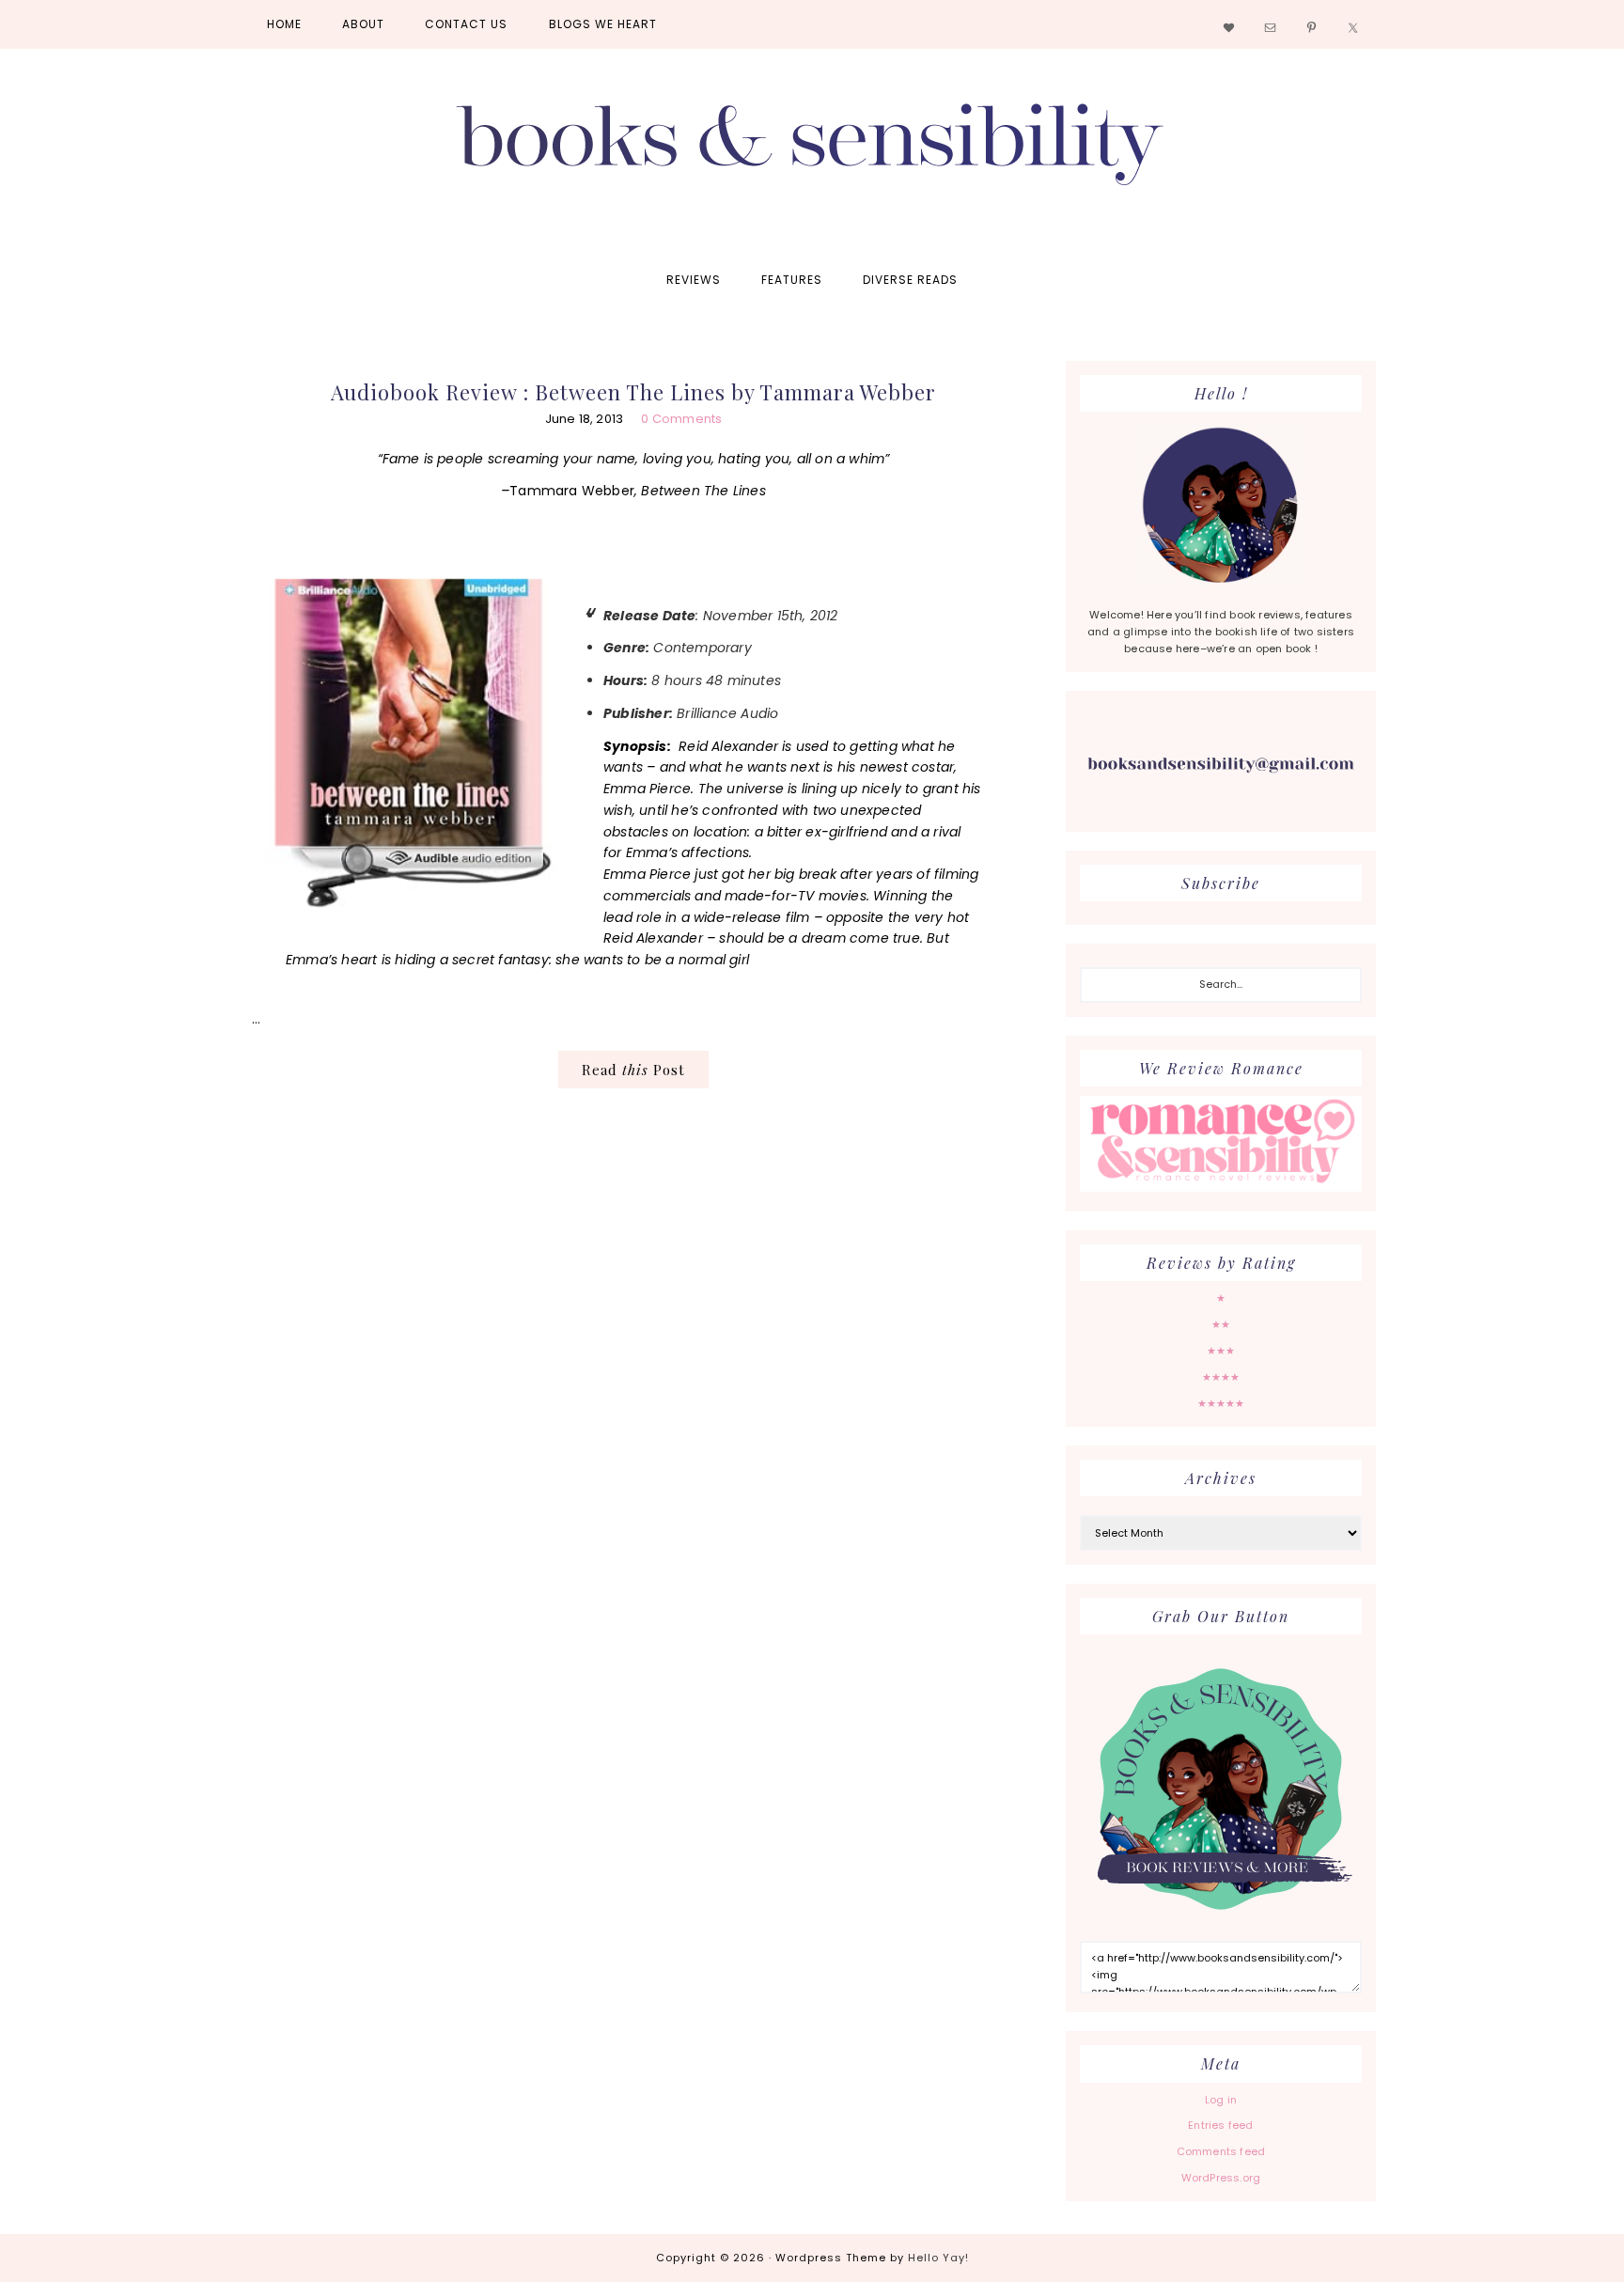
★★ (1221, 1324)
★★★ (1221, 1351)
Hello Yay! (938, 2258)
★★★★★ (1221, 1403)
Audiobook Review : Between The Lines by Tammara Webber (633, 392)
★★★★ (1221, 1377)
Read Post (633, 1070)
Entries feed (1220, 2125)
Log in (1221, 2100)
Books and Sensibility (812, 152)
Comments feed (1221, 2151)
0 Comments (681, 419)
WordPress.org (1221, 2178)
